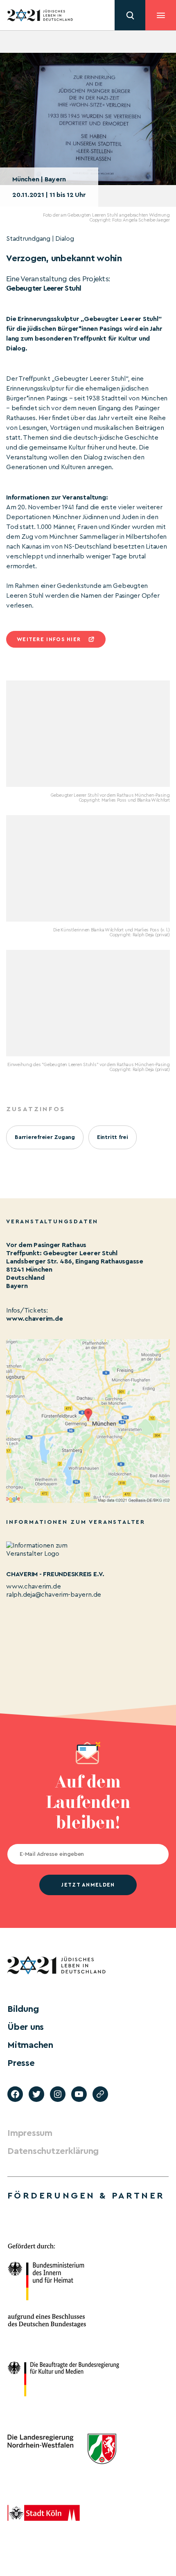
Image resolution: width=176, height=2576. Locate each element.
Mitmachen (30, 2045)
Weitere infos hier (49, 639)
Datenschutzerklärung (53, 2151)
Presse (21, 2063)
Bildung (23, 2009)
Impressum (30, 2133)
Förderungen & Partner (86, 2196)
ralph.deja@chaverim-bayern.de (54, 1595)
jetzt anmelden (88, 1885)
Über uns (26, 2027)
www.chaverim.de (34, 1319)
